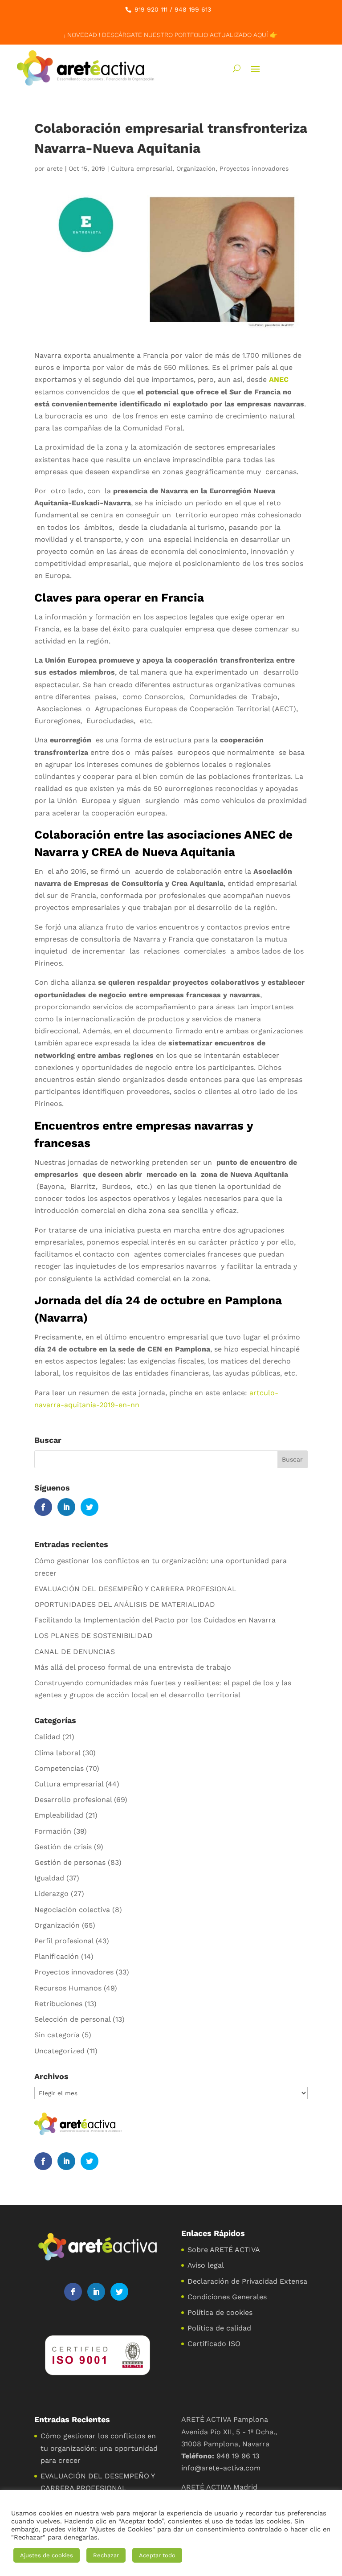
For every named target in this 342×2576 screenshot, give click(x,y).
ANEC (279, 379)
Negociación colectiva (72, 1910)
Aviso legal (206, 2265)
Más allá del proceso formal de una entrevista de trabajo (133, 1667)
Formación (53, 1831)
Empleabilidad (59, 1815)
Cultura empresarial (142, 168)
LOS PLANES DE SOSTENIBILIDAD (94, 1636)
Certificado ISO (214, 2344)
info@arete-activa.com (221, 2468)
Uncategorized (59, 2051)
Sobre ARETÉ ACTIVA (224, 2250)
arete (55, 168)
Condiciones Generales (227, 2297)
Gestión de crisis (63, 1847)
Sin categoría (57, 2035)
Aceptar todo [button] (157, 2555)
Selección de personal (72, 2019)
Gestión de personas (70, 1862)
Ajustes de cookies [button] (47, 2555)
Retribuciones (58, 2004)
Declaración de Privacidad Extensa (247, 2281)
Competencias (59, 1768)
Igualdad (49, 1878)
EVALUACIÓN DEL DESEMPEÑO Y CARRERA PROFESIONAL (135, 1589)
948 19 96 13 (238, 2456)
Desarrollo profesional (73, 1800)
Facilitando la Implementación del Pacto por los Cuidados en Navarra (155, 1620)
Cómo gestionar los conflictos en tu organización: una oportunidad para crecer (99, 2448)
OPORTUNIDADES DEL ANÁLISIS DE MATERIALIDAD (125, 1604)
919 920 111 (151, 9)
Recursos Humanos (68, 1988)
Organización (196, 168)
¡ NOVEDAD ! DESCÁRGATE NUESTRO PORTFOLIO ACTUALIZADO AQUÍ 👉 (171, 35)
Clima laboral (57, 1753)
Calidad (47, 1737)
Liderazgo (51, 1894)
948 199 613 (193, 9)
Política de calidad (219, 2328)
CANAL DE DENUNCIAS (75, 1652)
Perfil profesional (64, 1941)
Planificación (57, 1956)
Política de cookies (220, 2312)
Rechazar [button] (106, 2555)
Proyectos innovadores (254, 168)
